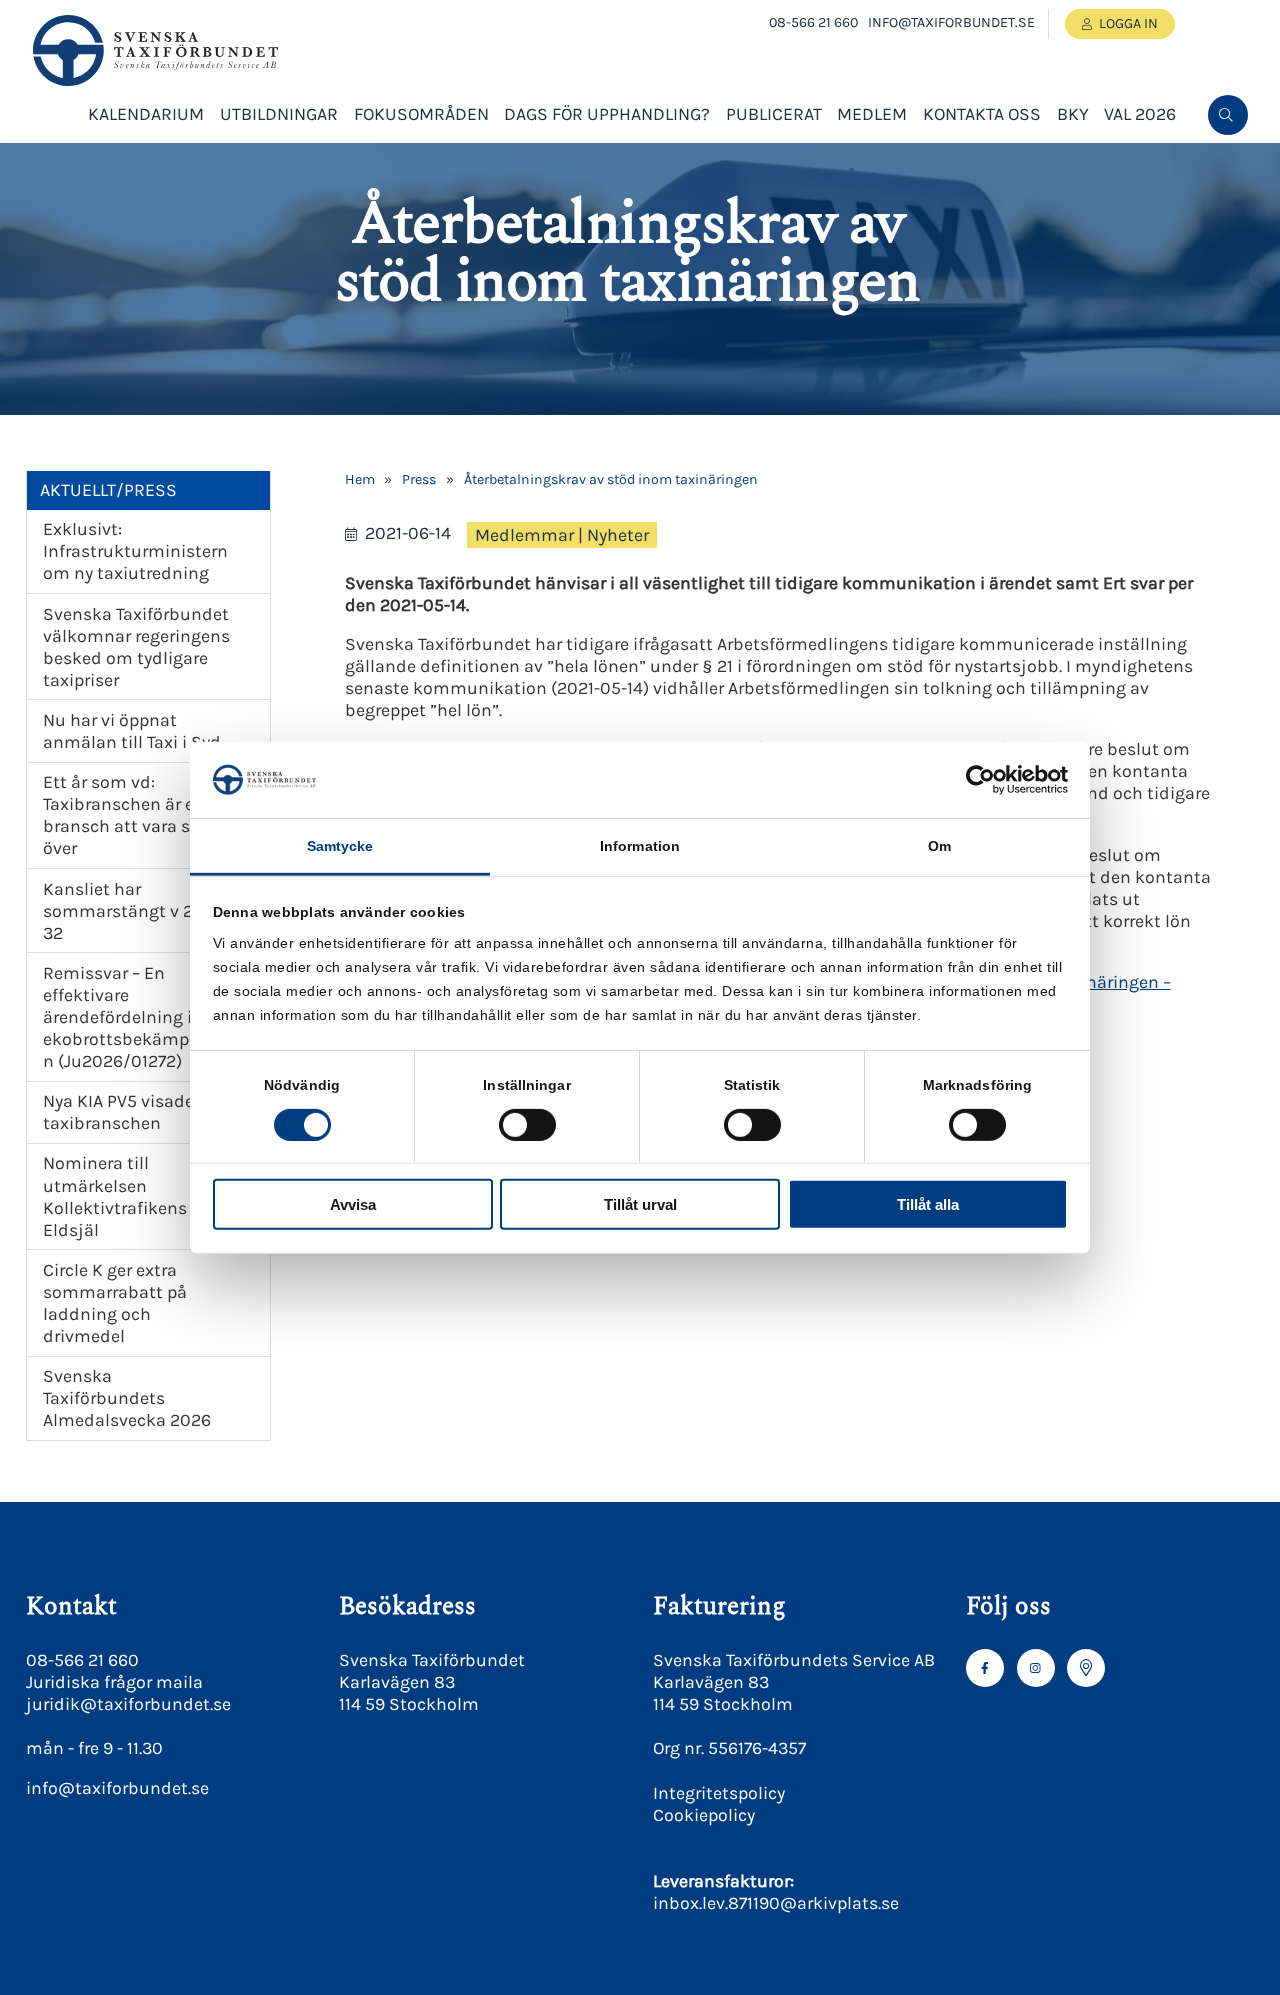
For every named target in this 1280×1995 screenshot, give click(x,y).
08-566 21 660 (813, 22)
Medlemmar (524, 535)
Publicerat (774, 114)
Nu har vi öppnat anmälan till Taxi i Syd (132, 731)
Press (419, 479)
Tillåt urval (640, 1204)
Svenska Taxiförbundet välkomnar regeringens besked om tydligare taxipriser (136, 647)
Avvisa (353, 1204)
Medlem (872, 114)
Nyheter (618, 535)
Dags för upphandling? (607, 114)
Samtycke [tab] (340, 846)
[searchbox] (1076, 181)
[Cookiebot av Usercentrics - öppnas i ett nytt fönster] (980, 780)
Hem (360, 479)
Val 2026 (1140, 114)
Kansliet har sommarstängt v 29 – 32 (129, 911)
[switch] (527, 1124)
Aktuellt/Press (108, 490)
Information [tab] (640, 846)
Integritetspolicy (719, 1793)
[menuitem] (1228, 115)
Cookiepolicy (704, 1815)
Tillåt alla (928, 1204)
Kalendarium (146, 114)
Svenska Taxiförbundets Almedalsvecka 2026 (127, 1398)
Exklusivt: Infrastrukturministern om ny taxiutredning (135, 551)
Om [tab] (939, 846)
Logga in (1128, 23)
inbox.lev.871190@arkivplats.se (776, 1903)
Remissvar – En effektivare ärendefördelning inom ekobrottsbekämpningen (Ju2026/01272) (139, 1017)
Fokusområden (421, 114)
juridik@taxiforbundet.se (128, 1704)
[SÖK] (1228, 115)
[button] (1226, 181)
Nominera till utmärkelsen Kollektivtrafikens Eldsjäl (115, 1196)
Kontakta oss (982, 114)
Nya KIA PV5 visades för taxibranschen (136, 1112)
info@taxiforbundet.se (951, 22)
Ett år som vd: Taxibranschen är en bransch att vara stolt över (131, 815)
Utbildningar (279, 114)
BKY (1073, 114)
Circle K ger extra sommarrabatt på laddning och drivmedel (115, 1303)
